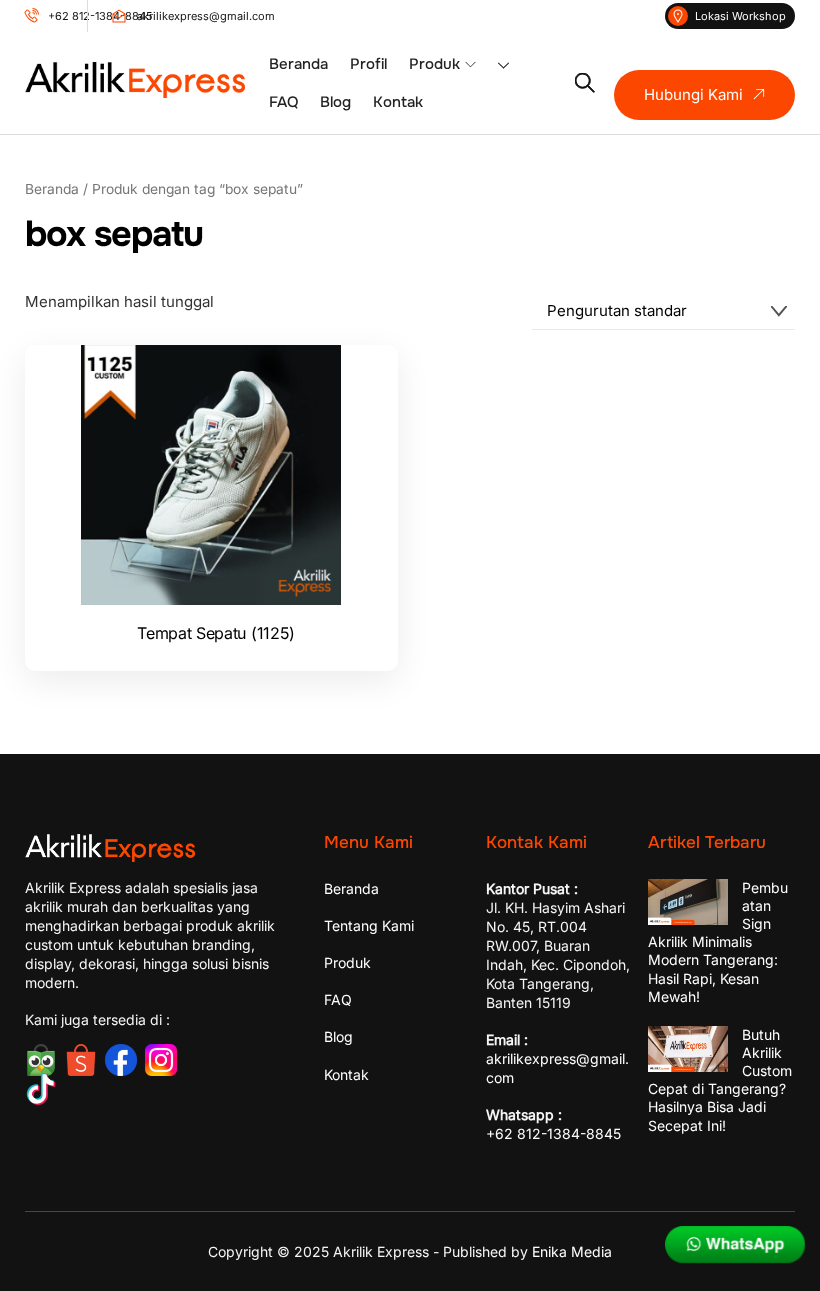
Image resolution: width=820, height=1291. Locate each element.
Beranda (298, 64)
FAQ (283, 102)
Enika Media (572, 1251)
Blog (335, 102)
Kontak (398, 102)
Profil (368, 64)
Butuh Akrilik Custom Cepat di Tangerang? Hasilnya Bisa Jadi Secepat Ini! (720, 1080)
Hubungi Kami (693, 94)
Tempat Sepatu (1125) (216, 633)
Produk (434, 64)
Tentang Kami (369, 925)
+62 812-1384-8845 (553, 1133)
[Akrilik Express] (135, 90)
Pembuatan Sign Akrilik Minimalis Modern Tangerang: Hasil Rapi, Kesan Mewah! (718, 942)
